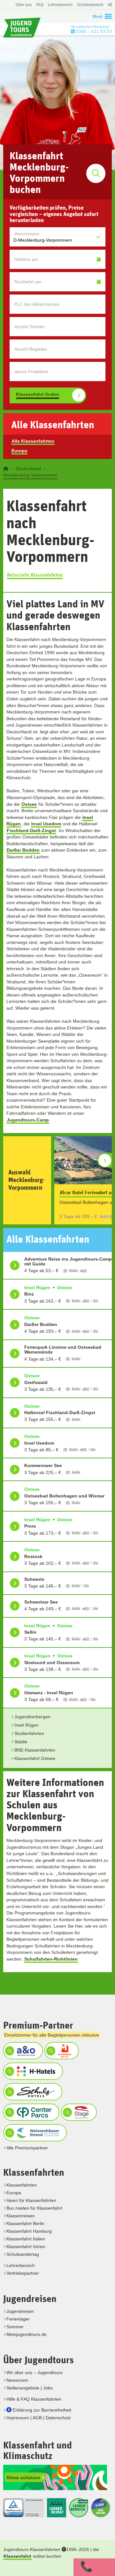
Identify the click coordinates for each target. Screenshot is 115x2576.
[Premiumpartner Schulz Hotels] (32, 2092)
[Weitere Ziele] (105, 1160)
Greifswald (36, 1382)
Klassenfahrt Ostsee (35, 1758)
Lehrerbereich (60, 5)
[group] (57, 1180)
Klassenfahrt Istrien (26, 2247)
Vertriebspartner (23, 2273)
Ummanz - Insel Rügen (49, 1693)
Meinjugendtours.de (27, 2334)
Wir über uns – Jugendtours (34, 2372)
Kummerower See (43, 1465)
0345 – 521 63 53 (93, 31)
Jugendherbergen (32, 1717)
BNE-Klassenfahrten (35, 1750)
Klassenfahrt (17, 2556)
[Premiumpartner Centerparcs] (31, 2112)
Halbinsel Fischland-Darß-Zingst (60, 1413)
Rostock (33, 1556)
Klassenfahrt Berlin (25, 2223)
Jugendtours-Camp (28, 1120)
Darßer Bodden (23, 850)
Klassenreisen (21, 2216)
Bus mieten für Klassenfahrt (34, 2208)
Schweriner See (41, 1602)
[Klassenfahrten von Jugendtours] (6, 469)
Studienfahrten (29, 1733)
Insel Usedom (46, 824)
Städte (21, 1742)
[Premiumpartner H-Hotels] (32, 2071)
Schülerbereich (90, 5)
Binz (29, 1294)
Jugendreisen (20, 2311)
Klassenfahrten (22, 2185)
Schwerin (34, 1579)
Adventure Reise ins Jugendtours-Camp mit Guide (68, 1261)
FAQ (40, 5)
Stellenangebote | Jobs (30, 2388)
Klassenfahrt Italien (26, 2239)
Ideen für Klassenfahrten (31, 2200)
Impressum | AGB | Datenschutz (39, 2418)
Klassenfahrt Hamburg (29, 2231)
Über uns (24, 5)
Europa (19, 451)
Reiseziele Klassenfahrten (35, 575)
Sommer (15, 2327)
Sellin (30, 1632)
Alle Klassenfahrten (33, 441)
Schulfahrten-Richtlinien (51, 1959)
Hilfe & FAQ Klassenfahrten (34, 2399)
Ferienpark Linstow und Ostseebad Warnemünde (63, 1350)
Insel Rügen (27, 1725)
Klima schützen (24, 2478)
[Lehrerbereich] (109, 8)
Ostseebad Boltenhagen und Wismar (64, 1496)
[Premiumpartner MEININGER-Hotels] (61, 2051)
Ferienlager (18, 2319)
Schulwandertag (23, 2254)
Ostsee (29, 804)
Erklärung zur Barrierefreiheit (42, 2410)
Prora (30, 1526)
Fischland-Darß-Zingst (31, 830)
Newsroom (17, 2380)
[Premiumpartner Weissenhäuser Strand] (34, 2133)
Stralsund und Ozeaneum (52, 1663)
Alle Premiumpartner (27, 2148)
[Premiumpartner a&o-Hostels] (22, 2051)
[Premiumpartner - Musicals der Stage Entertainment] (78, 2112)
